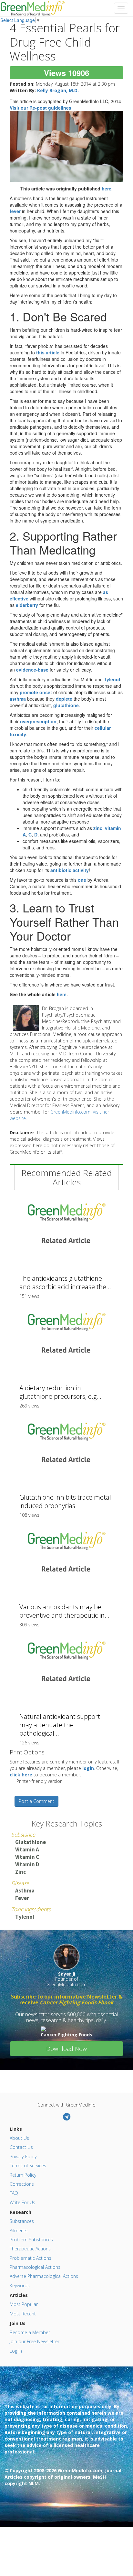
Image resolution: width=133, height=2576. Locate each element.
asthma (18, 699)
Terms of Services (28, 2166)
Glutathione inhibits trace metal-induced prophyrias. (66, 1501)
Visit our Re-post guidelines (41, 108)
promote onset (36, 692)
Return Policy (23, 2175)
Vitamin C (27, 1857)
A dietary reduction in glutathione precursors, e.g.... (61, 1392)
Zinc (20, 1872)
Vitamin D (27, 1864)
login (88, 1768)
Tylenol (112, 679)
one (82, 880)
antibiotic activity (70, 870)
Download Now (66, 2049)
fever (15, 211)
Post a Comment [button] (36, 1801)
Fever (22, 1898)
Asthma (25, 1891)
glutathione (66, 705)
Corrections (22, 2184)
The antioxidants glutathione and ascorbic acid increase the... (65, 1283)
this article (48, 352)
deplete (64, 699)
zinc (98, 828)
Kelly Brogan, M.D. (58, 90)
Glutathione (31, 1842)
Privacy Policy (23, 2156)
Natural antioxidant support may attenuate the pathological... (60, 1725)
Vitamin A (27, 1849)
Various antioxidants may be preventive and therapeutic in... (64, 1611)
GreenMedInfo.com (70, 1112)
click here (21, 1775)
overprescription (38, 721)
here (107, 189)
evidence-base (32, 670)
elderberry (27, 605)
